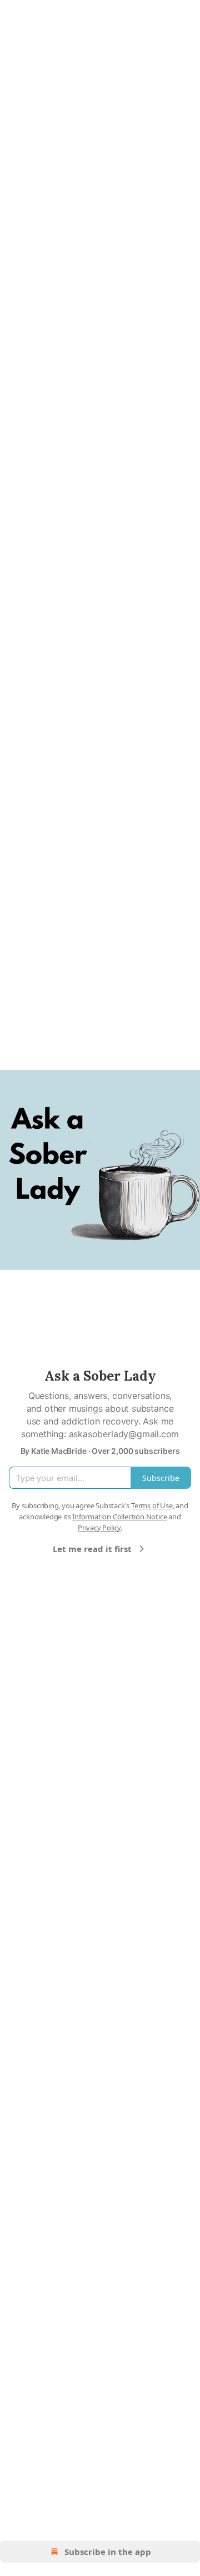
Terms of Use (152, 1505)
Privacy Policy (99, 1528)
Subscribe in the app (108, 2552)
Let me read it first (92, 1549)
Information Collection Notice (119, 1517)
